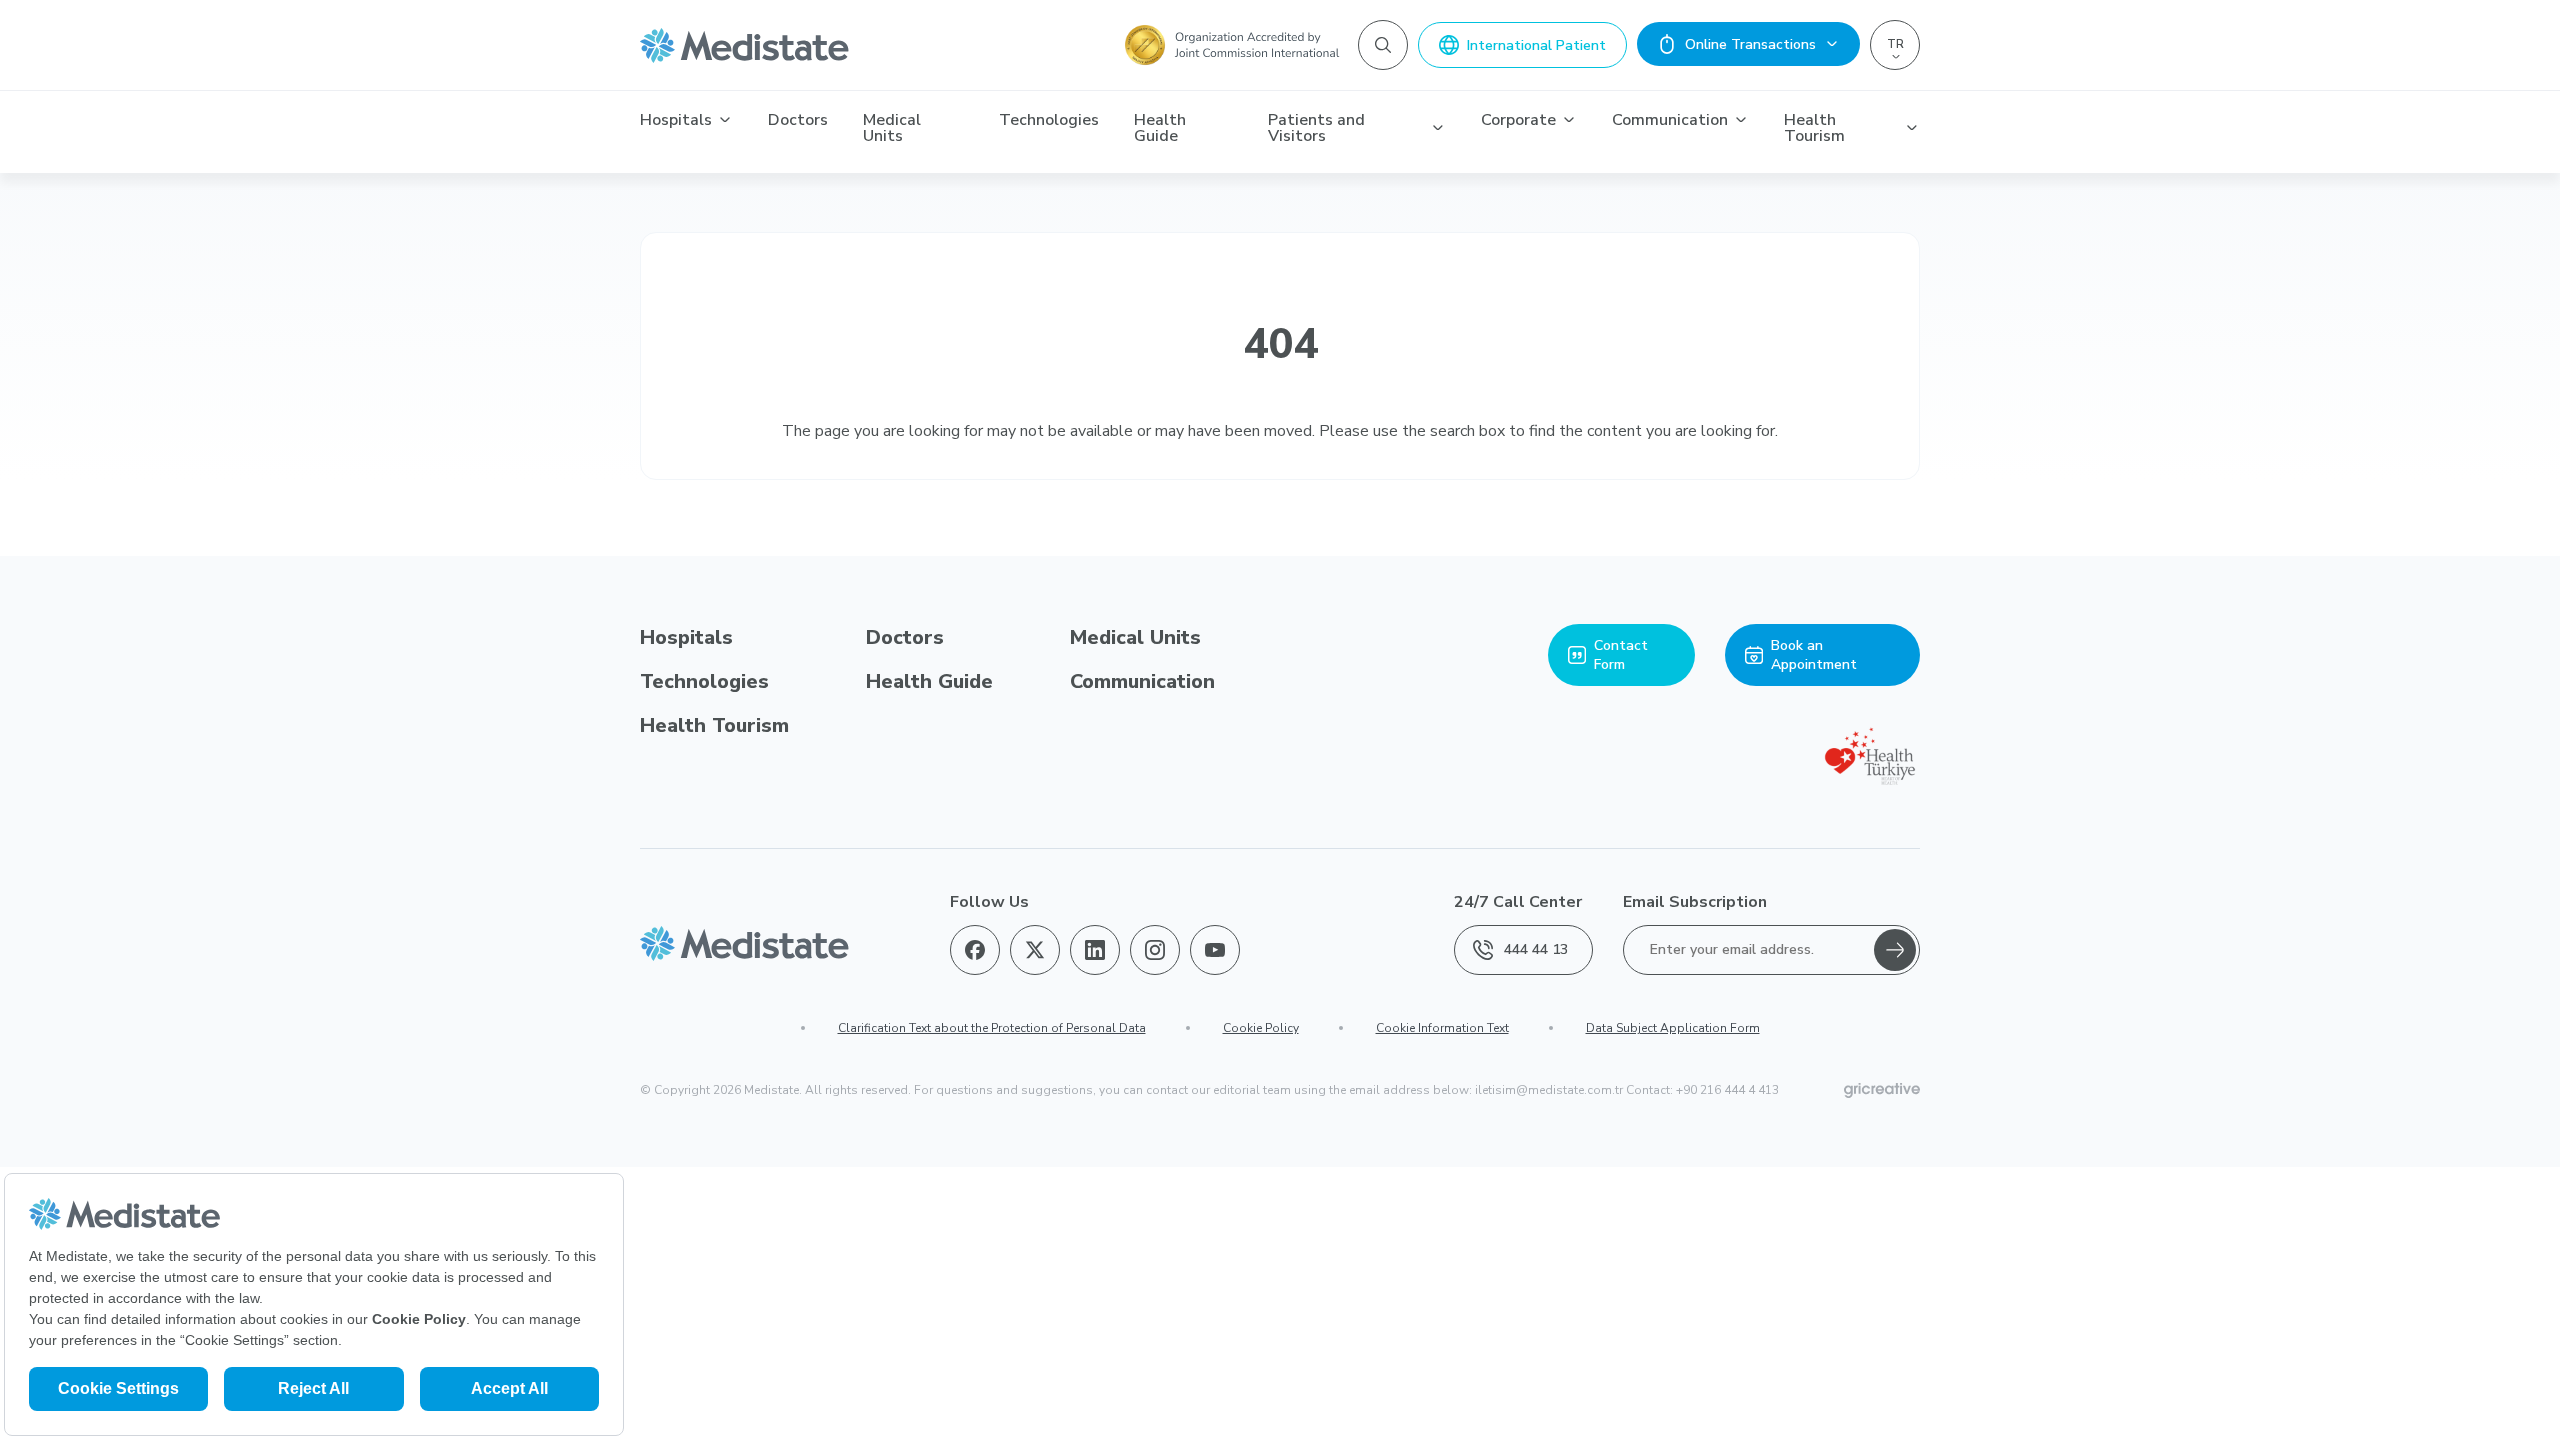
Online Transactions (1750, 44)
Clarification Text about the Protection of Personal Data (992, 1028)
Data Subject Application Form (1673, 1028)
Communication (1670, 120)
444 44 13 (1536, 949)
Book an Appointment (1814, 655)
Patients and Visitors (1316, 128)
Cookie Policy (1261, 1028)
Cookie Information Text (1442, 1028)
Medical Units (892, 128)
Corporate (1518, 120)
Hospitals (676, 120)
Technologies (1049, 120)
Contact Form (1621, 655)
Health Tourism (1814, 128)
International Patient (1536, 45)
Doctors (798, 120)
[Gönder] (1895, 950)
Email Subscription (1695, 902)
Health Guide (1160, 128)
